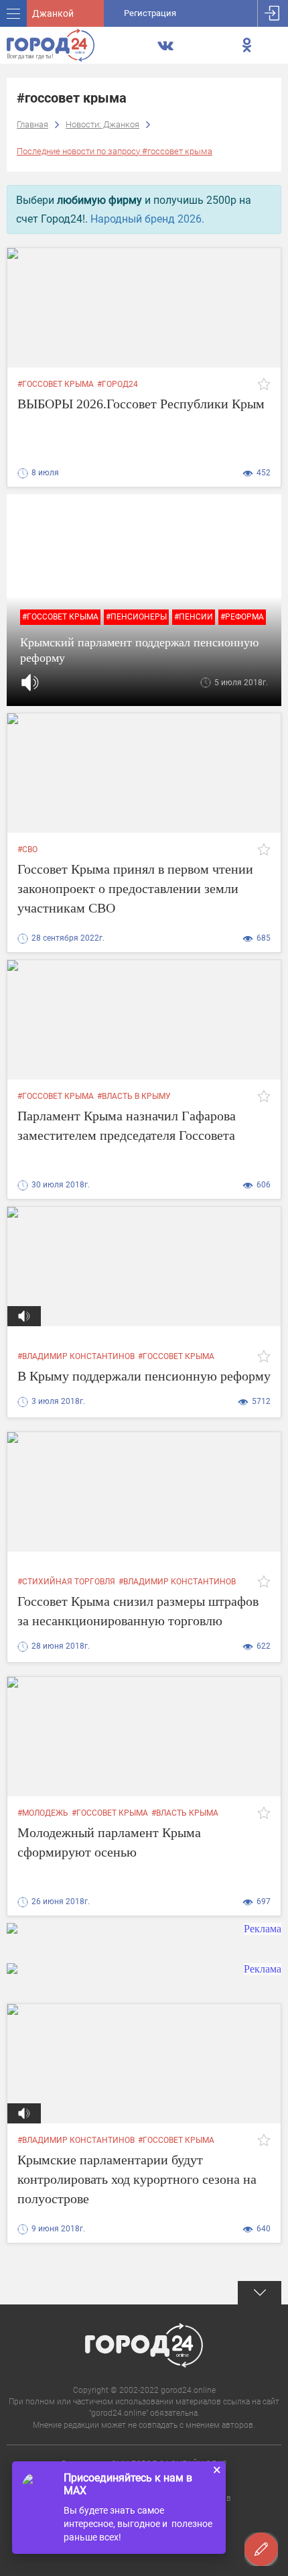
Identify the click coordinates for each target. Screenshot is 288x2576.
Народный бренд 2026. (147, 219)
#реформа (242, 617)
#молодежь (43, 1813)
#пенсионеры (136, 617)
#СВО (27, 850)
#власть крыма (185, 1813)
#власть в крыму (134, 1096)
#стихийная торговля (66, 1582)
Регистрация (150, 13)
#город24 (118, 384)
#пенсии (194, 617)
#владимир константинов (76, 1356)
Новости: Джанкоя (102, 124)
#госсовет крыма (56, 384)
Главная (32, 124)
